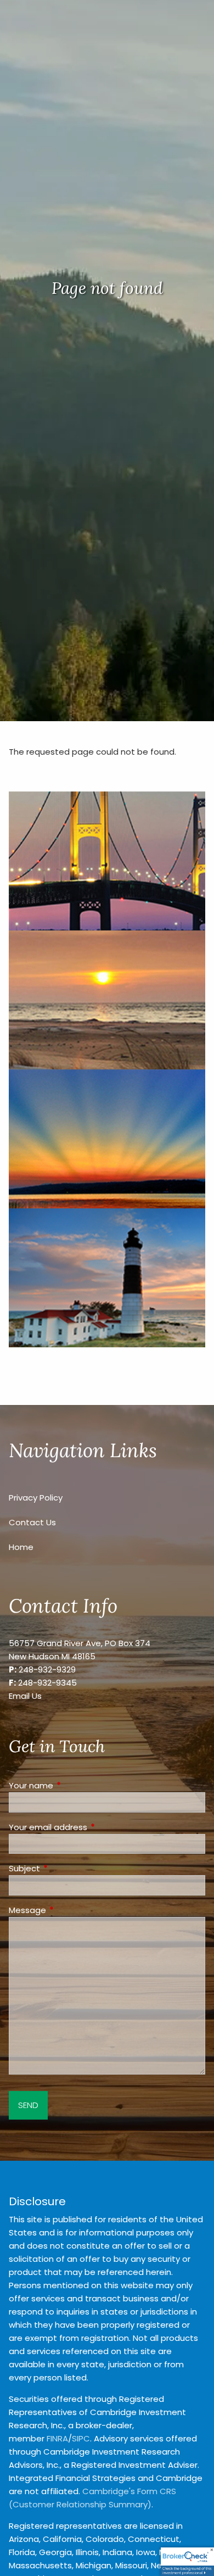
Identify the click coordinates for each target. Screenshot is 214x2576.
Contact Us (32, 1522)
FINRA (57, 2438)
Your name (73, 1785)
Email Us (25, 1696)
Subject (66, 1868)
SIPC (81, 2438)
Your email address (90, 1827)
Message (69, 1910)
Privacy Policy (36, 1498)
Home (21, 1547)
